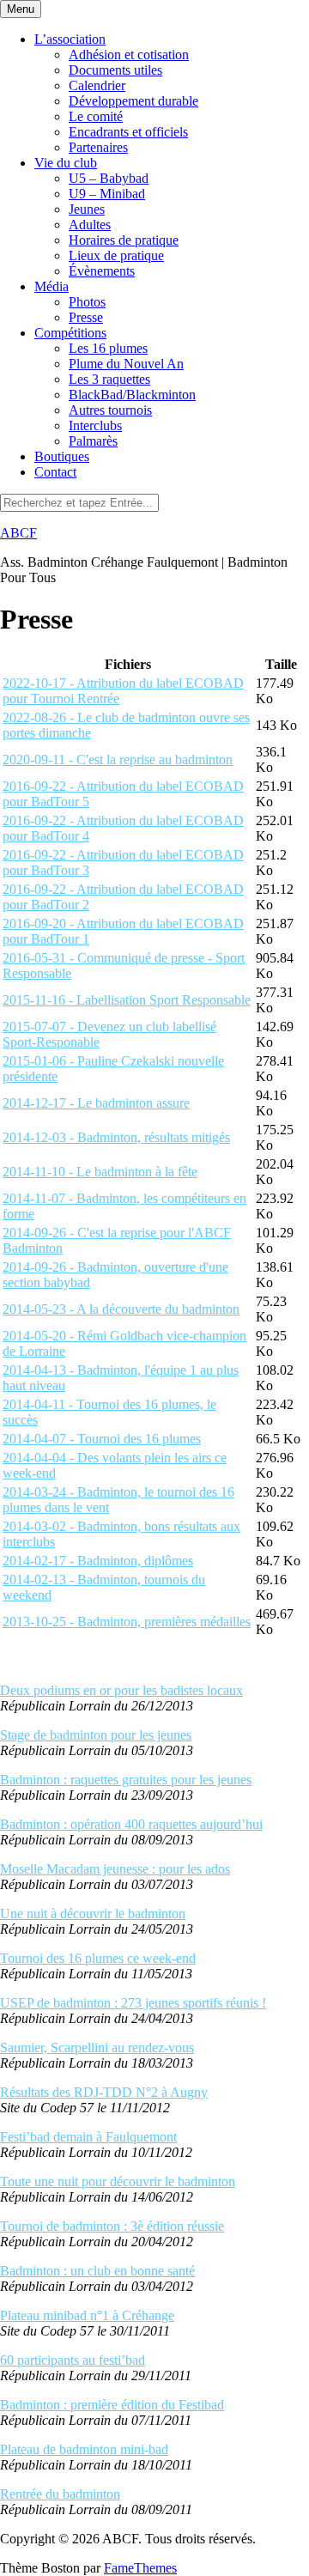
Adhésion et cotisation (129, 55)
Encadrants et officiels (128, 132)
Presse (86, 317)
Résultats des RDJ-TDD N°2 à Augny (104, 2092)
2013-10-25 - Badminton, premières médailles (127, 1622)
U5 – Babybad (109, 178)
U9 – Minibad (107, 194)
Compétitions (70, 333)
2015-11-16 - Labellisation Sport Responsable (127, 1000)
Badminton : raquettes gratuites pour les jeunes (126, 1780)
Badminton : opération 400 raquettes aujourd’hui (131, 1824)
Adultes (90, 225)
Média (51, 286)
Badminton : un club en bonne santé (97, 2271)
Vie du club (66, 163)
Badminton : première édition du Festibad (112, 2405)
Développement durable (133, 101)
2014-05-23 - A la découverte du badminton (121, 1309)
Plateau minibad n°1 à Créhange (87, 2315)
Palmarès (93, 441)
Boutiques (62, 456)
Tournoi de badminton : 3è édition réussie (112, 2226)
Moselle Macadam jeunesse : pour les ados (115, 1869)
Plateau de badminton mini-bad (84, 2449)
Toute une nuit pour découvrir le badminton (118, 2181)
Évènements (102, 271)
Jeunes (87, 209)
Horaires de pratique (124, 240)
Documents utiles (115, 70)
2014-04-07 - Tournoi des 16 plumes (102, 1439)
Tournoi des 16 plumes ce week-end (98, 1958)
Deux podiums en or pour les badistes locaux (121, 1690)
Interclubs (95, 425)
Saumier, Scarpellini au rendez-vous (97, 2047)
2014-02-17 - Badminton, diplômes (98, 1561)
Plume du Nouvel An (126, 364)
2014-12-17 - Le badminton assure (96, 1103)
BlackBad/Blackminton (132, 395)
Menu (21, 9)
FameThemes (140, 2568)
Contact (55, 472)
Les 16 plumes (108, 348)
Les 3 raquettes (109, 379)
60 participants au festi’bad (73, 2360)
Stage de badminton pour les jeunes (96, 1735)
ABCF (18, 533)
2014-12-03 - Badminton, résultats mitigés (116, 1137)
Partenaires (98, 147)
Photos (87, 302)
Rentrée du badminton (60, 2494)
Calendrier (97, 85)
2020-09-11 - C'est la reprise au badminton (118, 759)
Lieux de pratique (116, 255)
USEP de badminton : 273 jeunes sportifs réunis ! (133, 2003)
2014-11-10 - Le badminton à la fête (100, 1172)
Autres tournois (110, 410)
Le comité (96, 116)
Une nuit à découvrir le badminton (93, 1914)
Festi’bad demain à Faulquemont (88, 2137)
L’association (70, 39)
